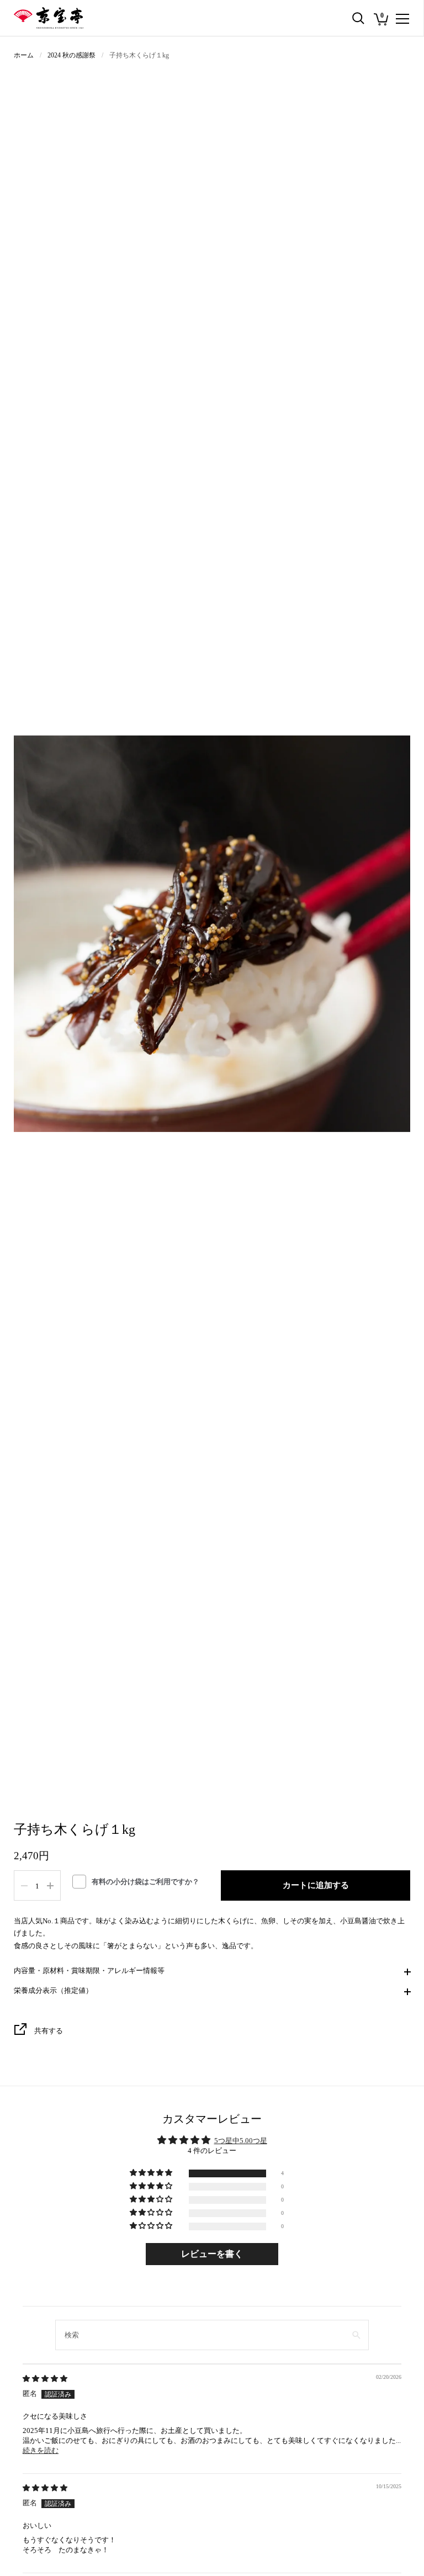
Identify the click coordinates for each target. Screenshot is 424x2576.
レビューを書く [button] (212, 2254)
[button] (152, 2173)
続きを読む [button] (41, 2450)
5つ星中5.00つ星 (241, 2141)
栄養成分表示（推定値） (53, 1990)
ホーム (24, 55)
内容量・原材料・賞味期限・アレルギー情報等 (89, 1971)
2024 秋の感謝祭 (71, 55)
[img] (45, 2379)
